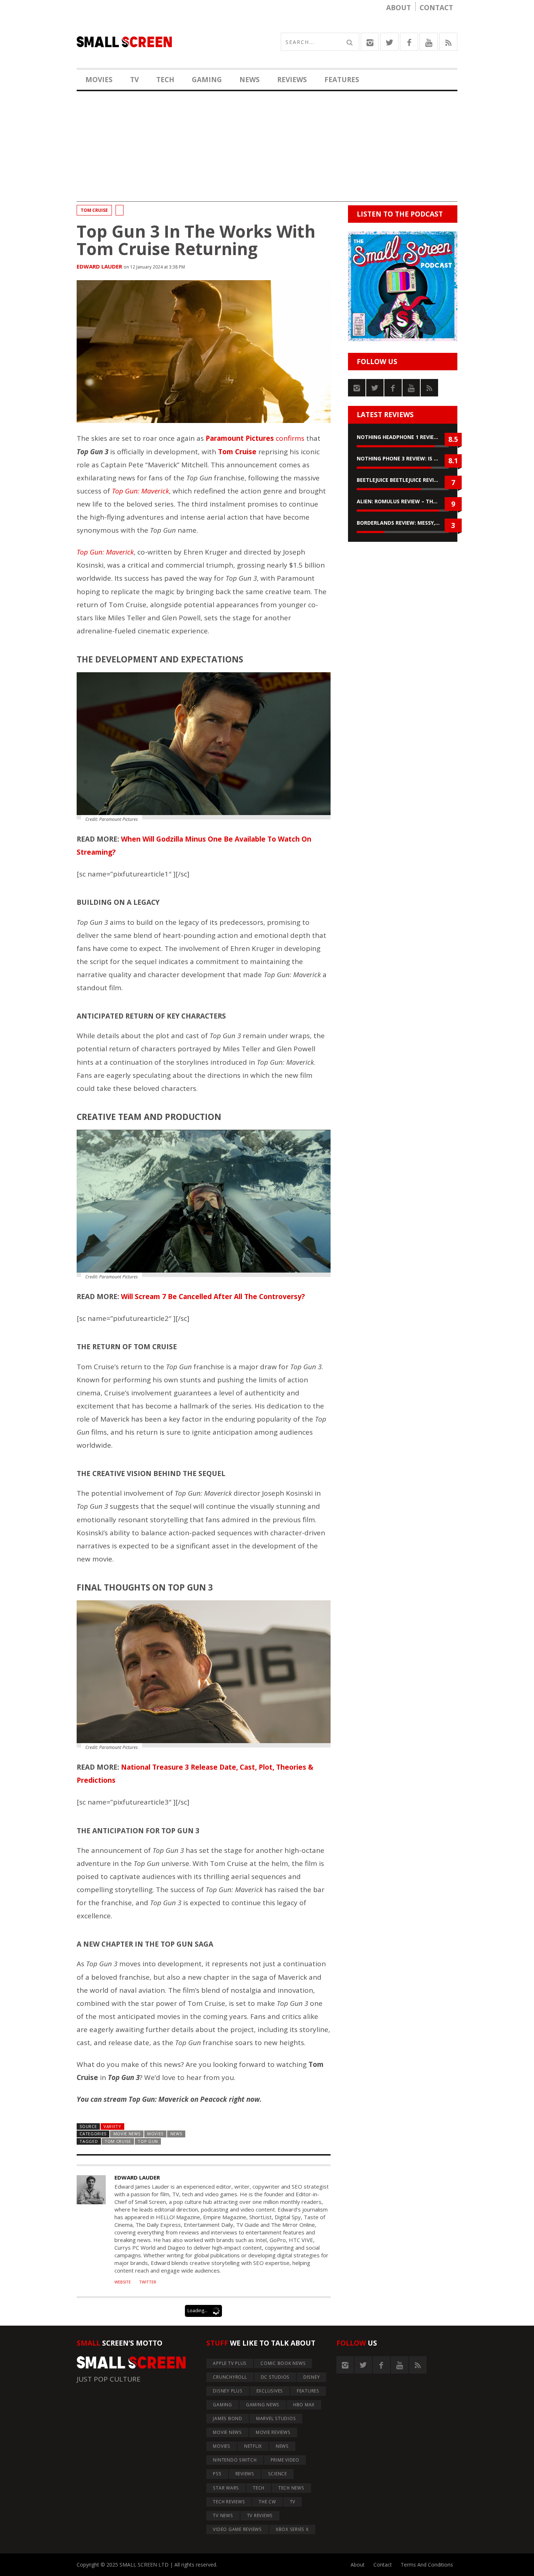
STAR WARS (226, 2488)
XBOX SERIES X (292, 2529)
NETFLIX (253, 2446)
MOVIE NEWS (127, 2134)
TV (134, 80)
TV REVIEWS (260, 2515)
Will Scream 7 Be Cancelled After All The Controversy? (213, 1297)
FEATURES (342, 80)
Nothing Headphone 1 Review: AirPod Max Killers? (403, 437)
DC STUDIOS (275, 2377)
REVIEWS (292, 80)
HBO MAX (304, 2405)
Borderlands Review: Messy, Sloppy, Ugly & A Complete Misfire (403, 523)
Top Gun (148, 2141)
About (399, 8)
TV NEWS (223, 2515)
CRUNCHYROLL (230, 2377)
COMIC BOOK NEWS (283, 2363)
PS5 (217, 2474)
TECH (165, 80)
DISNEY (312, 2377)
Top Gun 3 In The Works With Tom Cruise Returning (196, 240)
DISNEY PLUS (228, 2391)
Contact (436, 8)
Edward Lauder (99, 266)
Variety (112, 2126)
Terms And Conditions (427, 2565)
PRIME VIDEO (285, 2460)
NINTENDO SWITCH (235, 2460)
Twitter (148, 2282)
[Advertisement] (267, 151)
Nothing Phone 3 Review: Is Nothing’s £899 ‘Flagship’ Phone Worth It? (403, 458)
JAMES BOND (228, 2418)
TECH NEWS (291, 2488)
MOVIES (99, 80)
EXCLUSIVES (270, 2391)
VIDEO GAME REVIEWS (237, 2529)
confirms (255, 438)
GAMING (207, 80)
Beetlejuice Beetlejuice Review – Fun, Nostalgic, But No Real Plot (403, 480)
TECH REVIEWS (229, 2502)
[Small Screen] (172, 42)
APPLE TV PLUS (230, 2363)
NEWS (250, 80)
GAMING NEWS (263, 2405)
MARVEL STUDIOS (276, 2418)
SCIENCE (278, 2474)
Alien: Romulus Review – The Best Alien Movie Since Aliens (403, 501)
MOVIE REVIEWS (273, 2432)
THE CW (267, 2502)
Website (123, 2282)
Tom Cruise (94, 210)
